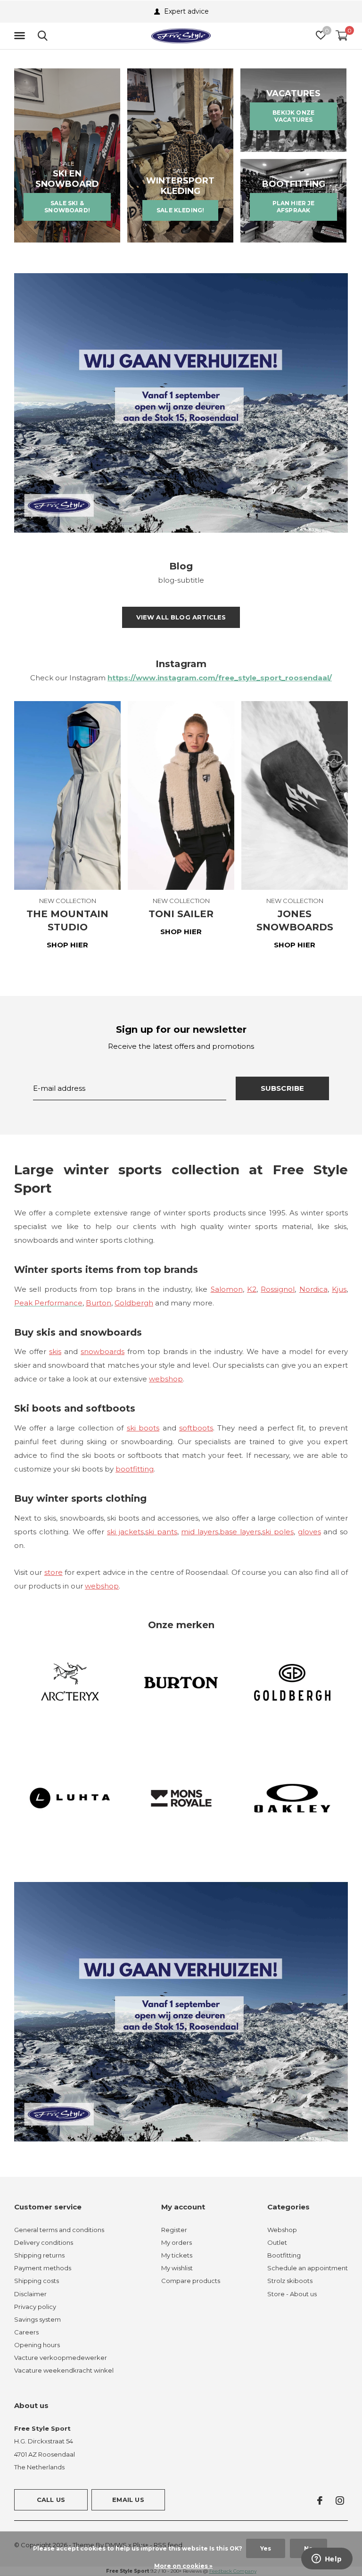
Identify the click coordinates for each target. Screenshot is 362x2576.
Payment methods (43, 2268)
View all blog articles (181, 617)
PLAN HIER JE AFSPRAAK (294, 206)
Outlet (277, 2242)
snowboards (103, 1351)
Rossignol (278, 1289)
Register (174, 2230)
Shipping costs (37, 2281)
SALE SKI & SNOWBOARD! (67, 206)
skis (55, 1351)
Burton (99, 1303)
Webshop (282, 2230)
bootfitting (135, 1469)
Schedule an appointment (308, 2268)
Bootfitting (284, 2255)
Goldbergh (134, 1303)
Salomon (227, 1289)
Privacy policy (35, 2307)
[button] (21, 36)
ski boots (143, 1428)
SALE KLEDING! (180, 210)
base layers (240, 1532)
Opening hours (37, 2345)
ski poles (278, 1532)
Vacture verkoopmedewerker (61, 2358)
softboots (196, 1428)
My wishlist (177, 2268)
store (53, 1572)
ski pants (161, 1532)
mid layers (200, 1532)
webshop (166, 1379)
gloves (309, 1532)
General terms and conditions (59, 2230)
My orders (177, 2242)
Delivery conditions (44, 2242)
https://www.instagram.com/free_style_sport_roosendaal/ (220, 678)
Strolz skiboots (290, 2281)
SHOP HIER (67, 945)
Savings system (37, 2319)
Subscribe (283, 1088)
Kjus (339, 1289)
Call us (51, 2500)
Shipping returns (39, 2255)
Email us (128, 2500)
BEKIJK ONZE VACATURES (293, 116)
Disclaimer (30, 2294)
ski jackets (125, 1532)
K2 (252, 1289)
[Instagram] (340, 2501)
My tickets (177, 2255)
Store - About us (292, 2294)
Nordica (313, 1289)
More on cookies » (183, 2566)
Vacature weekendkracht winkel (64, 2370)
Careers (26, 2332)
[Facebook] (320, 2501)
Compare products (191, 2281)
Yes (266, 2548)
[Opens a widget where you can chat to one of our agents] (327, 2559)
